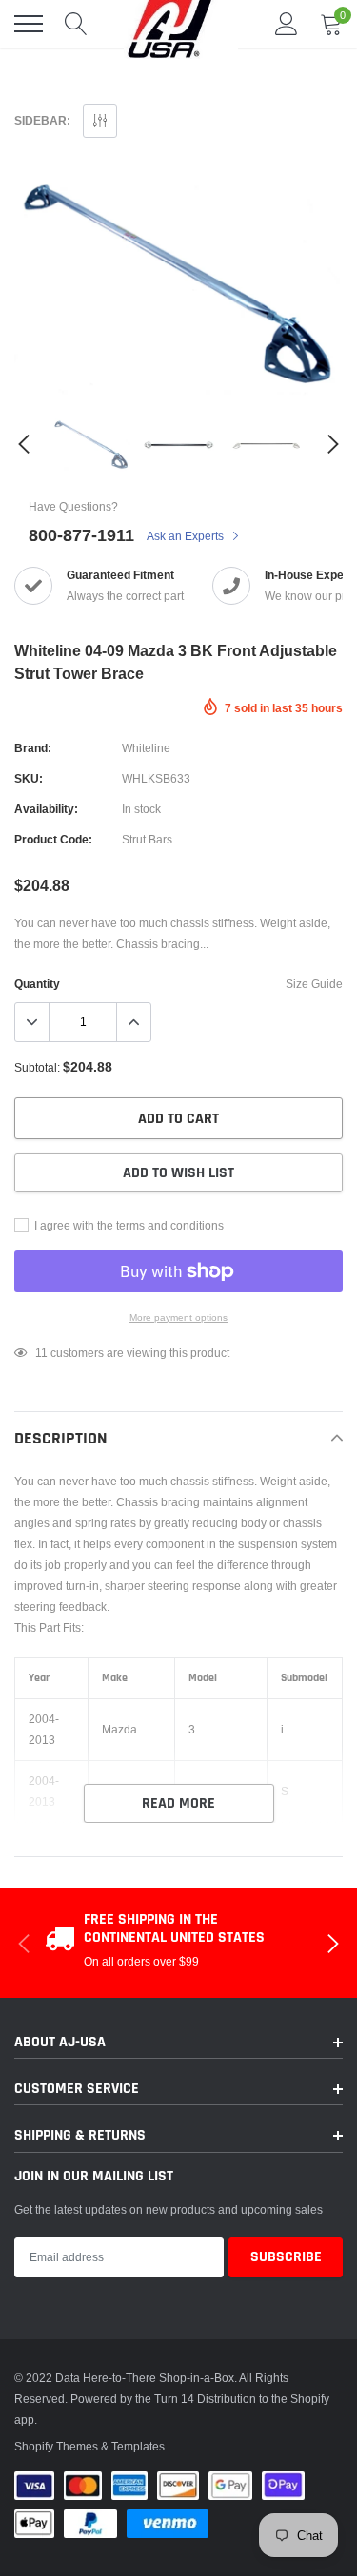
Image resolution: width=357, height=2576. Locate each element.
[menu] (29, 24)
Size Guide (314, 984)
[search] (76, 24)
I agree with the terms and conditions (128, 1225)
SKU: (29, 778)
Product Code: (53, 839)
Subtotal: (37, 1067)
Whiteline (146, 748)
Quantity (37, 984)
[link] (91, 445)
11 (41, 1353)
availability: (46, 809)
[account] (287, 23)
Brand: (33, 748)
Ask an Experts (187, 536)
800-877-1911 (81, 535)
